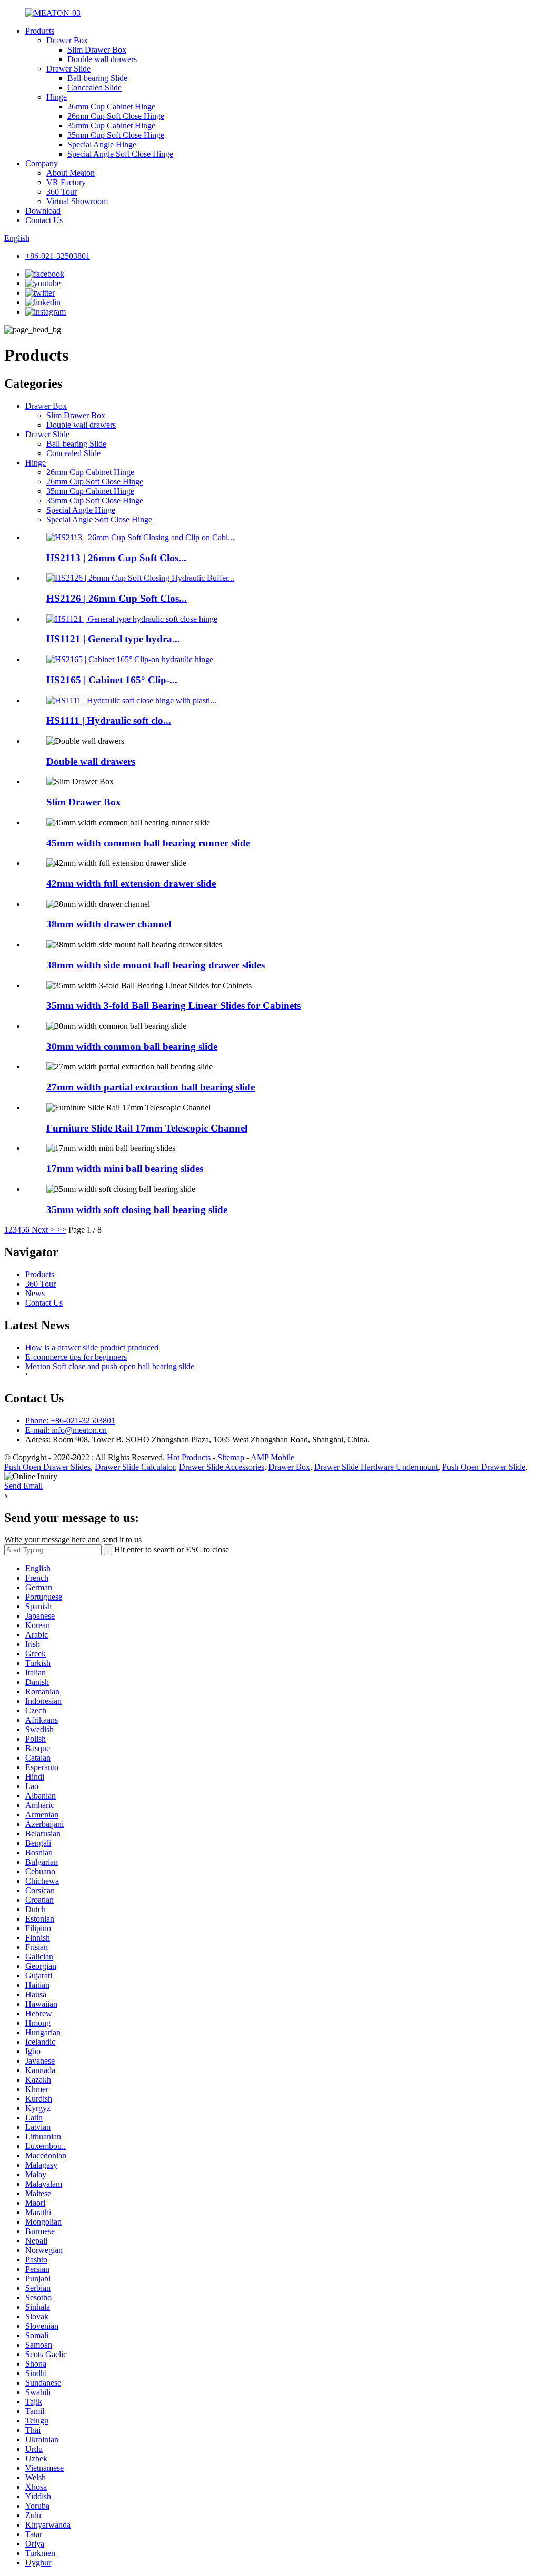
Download (43, 211)
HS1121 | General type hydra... (113, 639)
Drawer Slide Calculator (135, 1467)
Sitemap (231, 1457)
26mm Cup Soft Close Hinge (116, 116)
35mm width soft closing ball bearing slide (137, 1210)
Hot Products (189, 1457)
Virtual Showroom (77, 201)
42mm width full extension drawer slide (131, 883)
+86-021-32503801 (58, 256)
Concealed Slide (94, 88)
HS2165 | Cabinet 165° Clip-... (112, 680)
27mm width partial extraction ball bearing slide (151, 1087)
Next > (43, 1230)
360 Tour (62, 192)
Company (42, 163)
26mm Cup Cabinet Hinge (111, 107)
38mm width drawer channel (109, 924)
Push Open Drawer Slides (47, 1467)
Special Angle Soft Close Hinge (120, 154)
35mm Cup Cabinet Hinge (111, 125)
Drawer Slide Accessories (222, 1467)
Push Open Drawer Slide (484, 1467)
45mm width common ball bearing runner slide (148, 843)
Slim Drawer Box (97, 50)
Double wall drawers (102, 59)
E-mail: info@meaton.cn (66, 1430)
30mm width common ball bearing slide (132, 1047)
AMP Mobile (272, 1457)
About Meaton (71, 173)
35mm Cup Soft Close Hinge (116, 135)
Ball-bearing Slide (97, 78)
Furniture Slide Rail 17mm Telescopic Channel (147, 1128)
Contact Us (44, 220)
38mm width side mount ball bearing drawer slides (156, 965)
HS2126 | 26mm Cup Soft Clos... (117, 598)
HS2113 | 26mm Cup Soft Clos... (116, 558)
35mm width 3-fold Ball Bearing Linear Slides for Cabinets (173, 1006)
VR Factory (66, 182)
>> (62, 1230)
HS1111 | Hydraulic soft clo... (109, 720)
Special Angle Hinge (102, 144)
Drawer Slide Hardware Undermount (376, 1467)
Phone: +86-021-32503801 (70, 1421)
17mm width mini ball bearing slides (125, 1169)
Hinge (57, 97)
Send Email (23, 1486)
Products (40, 31)
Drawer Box (67, 40)
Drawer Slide (68, 69)
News (35, 1293)
